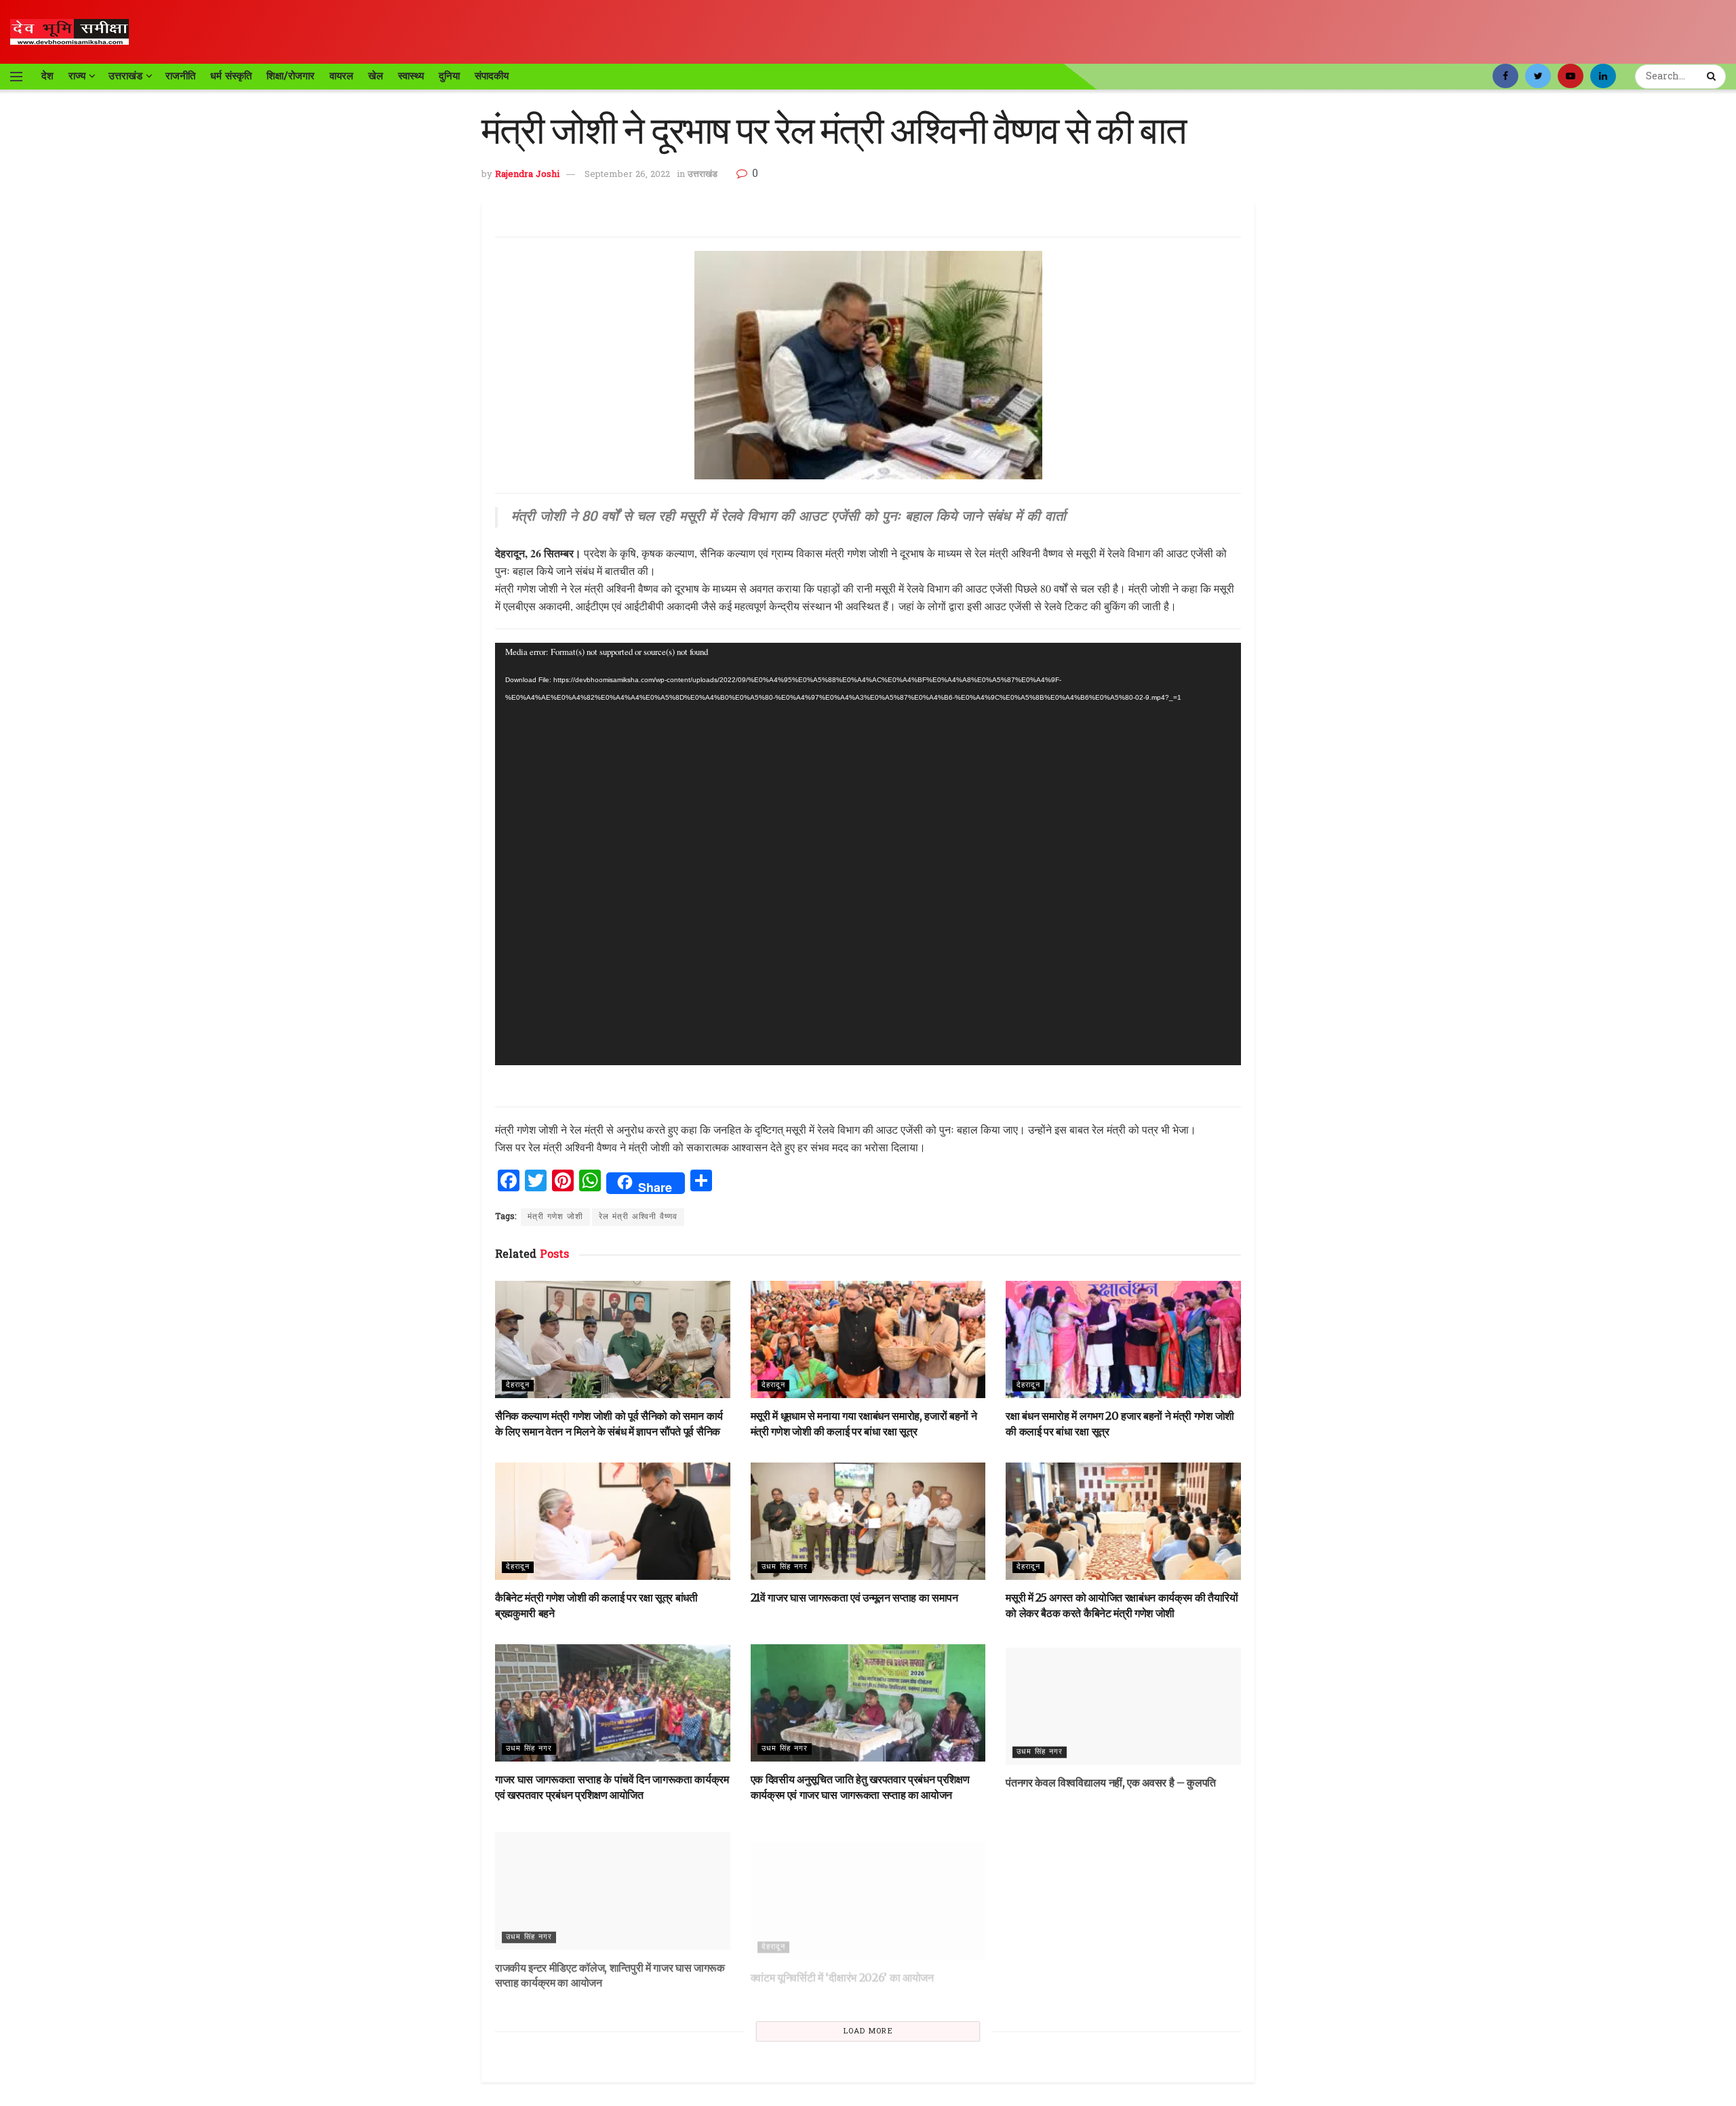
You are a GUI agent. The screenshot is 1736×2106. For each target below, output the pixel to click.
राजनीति (180, 76)
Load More (868, 2031)
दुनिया (449, 76)
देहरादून (518, 1385)
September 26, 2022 (627, 175)
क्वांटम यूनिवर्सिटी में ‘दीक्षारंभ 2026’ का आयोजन (842, 1962)
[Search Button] (1713, 77)
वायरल (341, 76)
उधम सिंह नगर (785, 1567)
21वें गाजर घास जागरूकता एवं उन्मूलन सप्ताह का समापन (854, 1597)
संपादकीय (492, 76)
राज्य (77, 76)
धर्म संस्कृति (231, 76)
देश (47, 76)
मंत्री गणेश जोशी (555, 1217)
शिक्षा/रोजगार (291, 76)
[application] (868, 854)
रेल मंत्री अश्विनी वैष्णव (638, 1217)
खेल (376, 76)
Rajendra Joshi (527, 175)
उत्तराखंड (125, 76)
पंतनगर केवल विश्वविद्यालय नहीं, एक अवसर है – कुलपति (1111, 1779)
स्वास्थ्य (411, 76)
